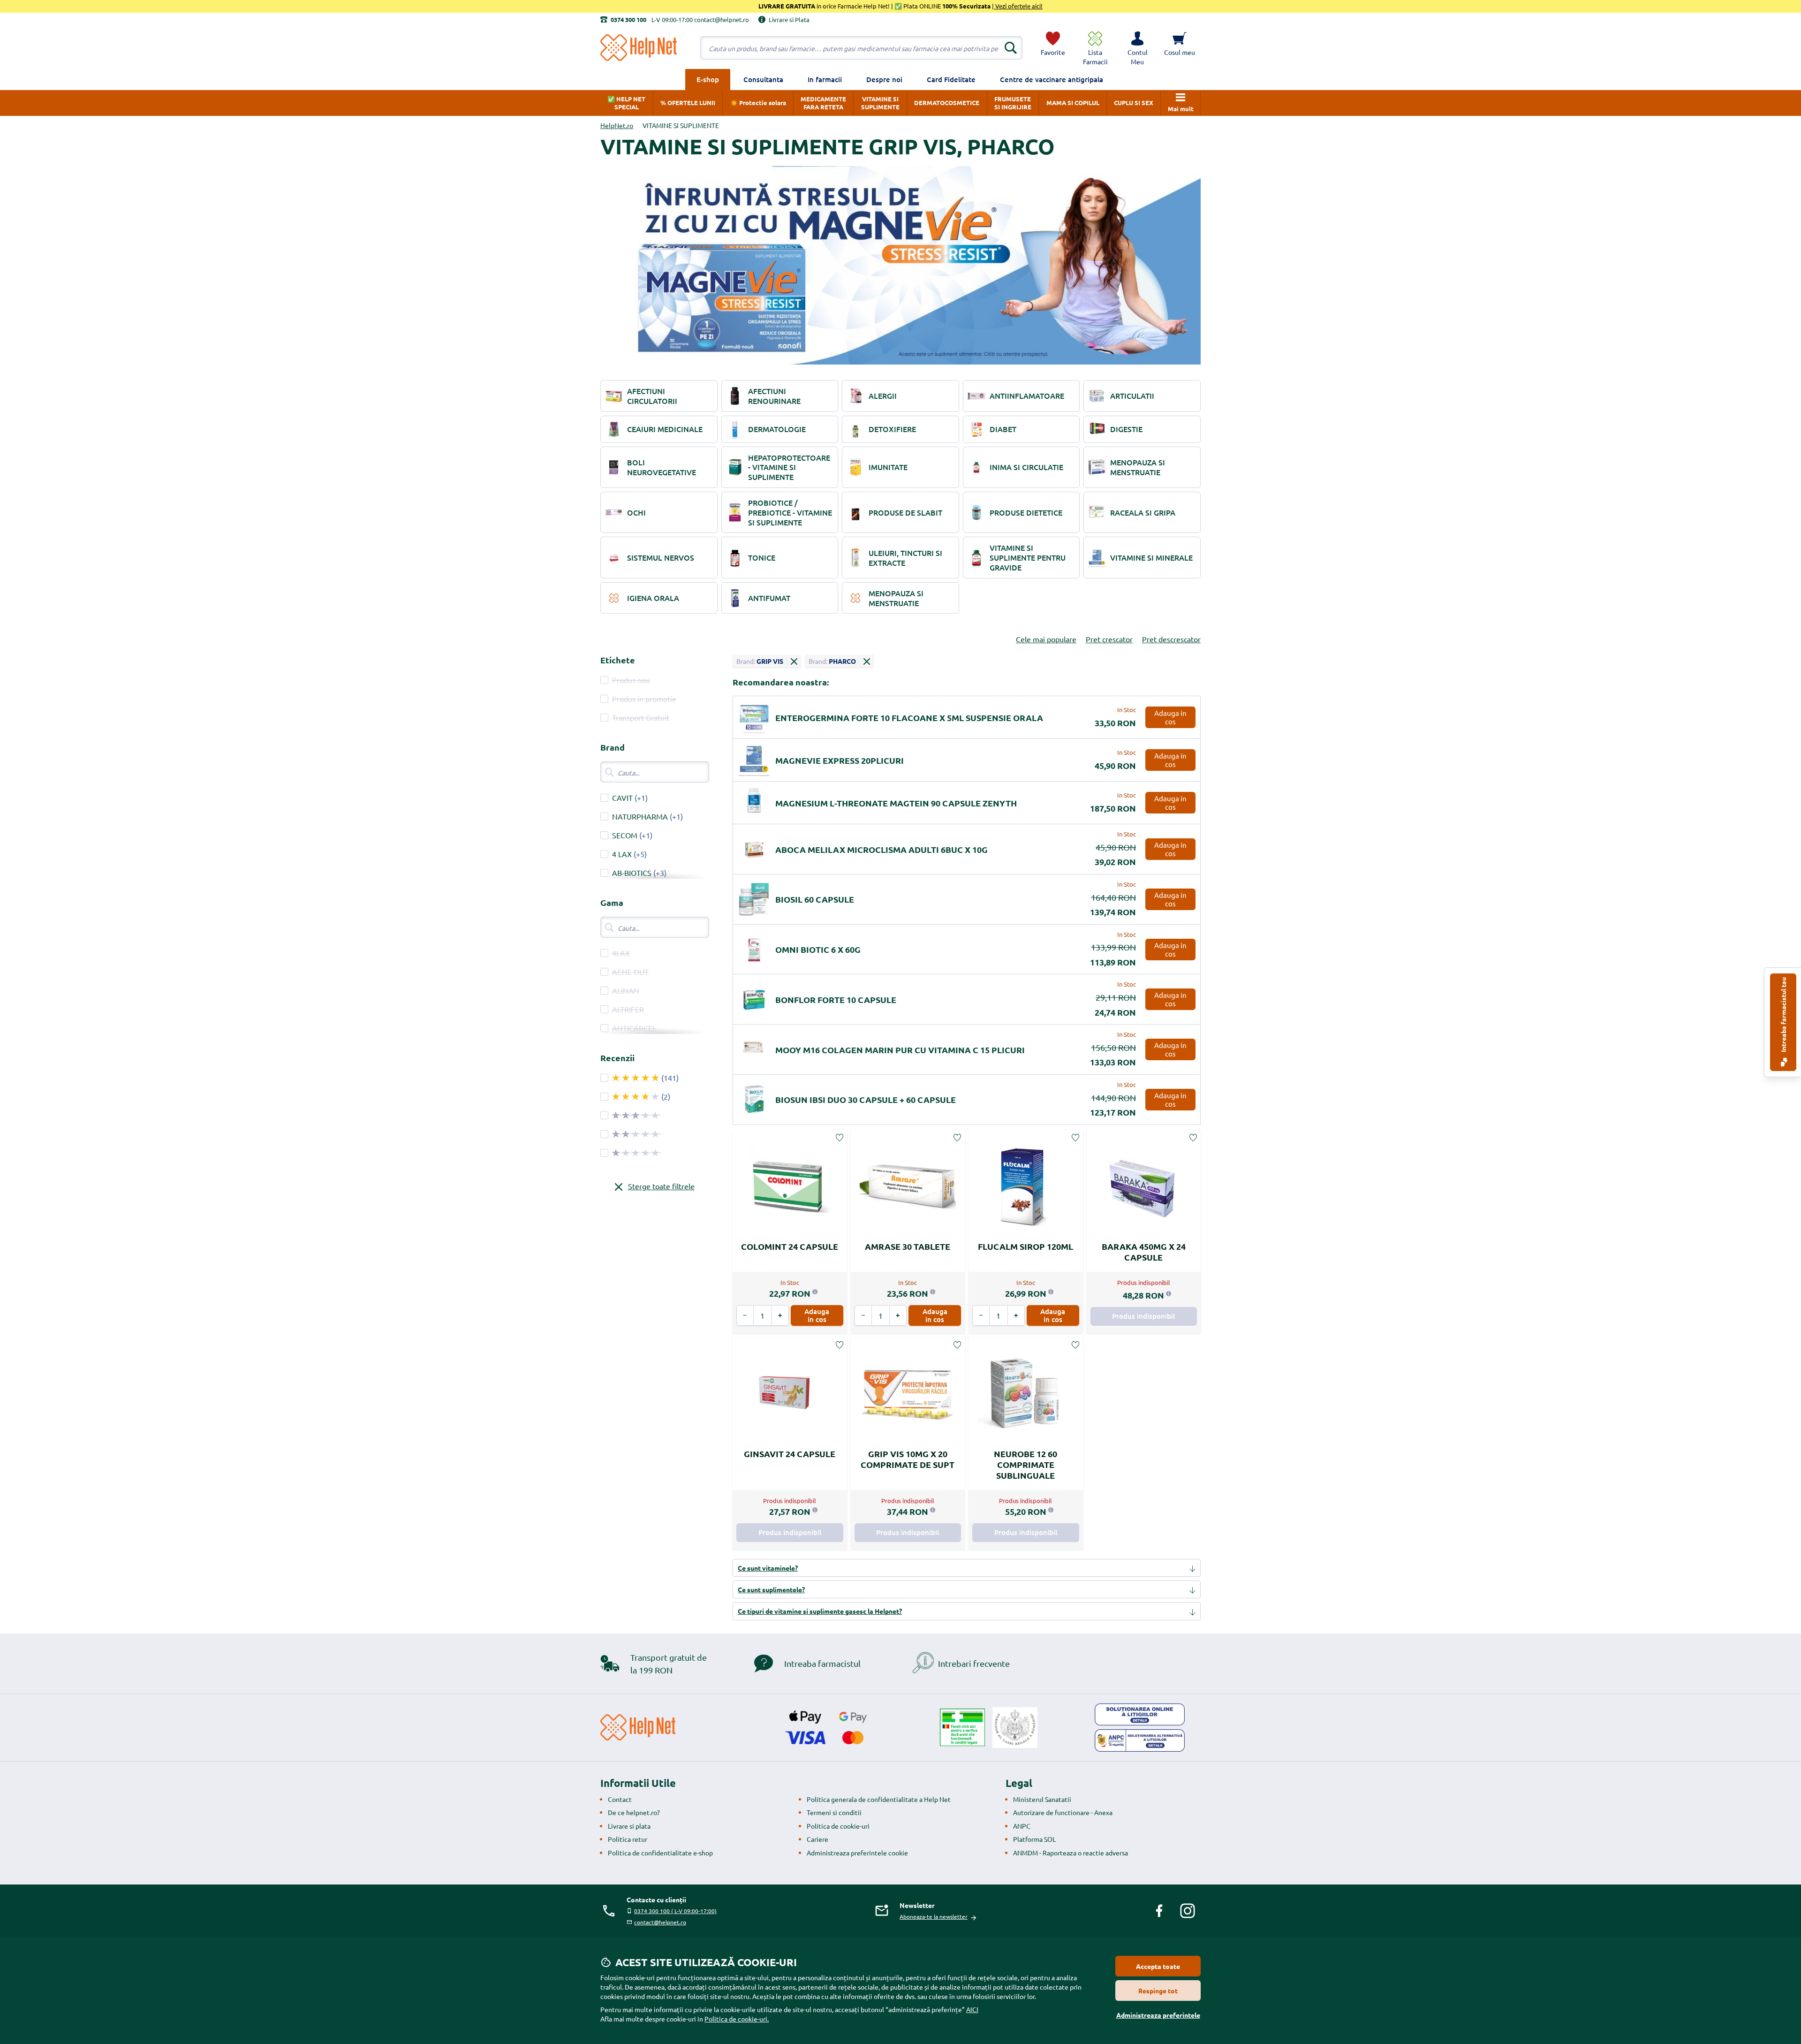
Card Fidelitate (951, 79)
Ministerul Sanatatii (1042, 1799)
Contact (620, 1799)
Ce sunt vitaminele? (768, 1568)
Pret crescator (1109, 639)
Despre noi (884, 79)
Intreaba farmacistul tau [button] (1783, 1015)
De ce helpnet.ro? (634, 1812)
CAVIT (622, 798)
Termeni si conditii (834, 1812)
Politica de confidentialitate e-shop (660, 1853)
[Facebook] (1159, 1911)
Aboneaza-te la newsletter (934, 1916)
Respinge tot (1158, 1991)
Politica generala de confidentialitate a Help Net (879, 1799)
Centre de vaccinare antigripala (1052, 79)
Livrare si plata (629, 1826)
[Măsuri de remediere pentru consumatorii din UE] (1140, 1715)
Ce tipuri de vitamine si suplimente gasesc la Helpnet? (820, 1611)
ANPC (1022, 1826)
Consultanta (763, 79)
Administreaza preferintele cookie (857, 1853)
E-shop (708, 79)
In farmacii (825, 79)
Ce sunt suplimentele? (771, 1589)
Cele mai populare (1046, 639)
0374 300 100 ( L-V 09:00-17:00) (675, 1911)
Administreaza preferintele (1158, 2015)
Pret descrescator (1171, 639)
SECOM (625, 835)
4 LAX (622, 854)
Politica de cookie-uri (838, 1826)
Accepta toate (1158, 1966)
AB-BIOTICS (632, 873)
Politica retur (628, 1839)
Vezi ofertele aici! (1018, 6)
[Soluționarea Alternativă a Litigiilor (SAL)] (1140, 1740)
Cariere (817, 1839)
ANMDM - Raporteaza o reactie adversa (1071, 1853)
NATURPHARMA (640, 816)
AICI (972, 2009)
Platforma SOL (1034, 1839)
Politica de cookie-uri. (737, 2019)
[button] (1137, 48)
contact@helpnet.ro (660, 1922)
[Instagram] (1188, 1911)
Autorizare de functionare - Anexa (1063, 1812)
